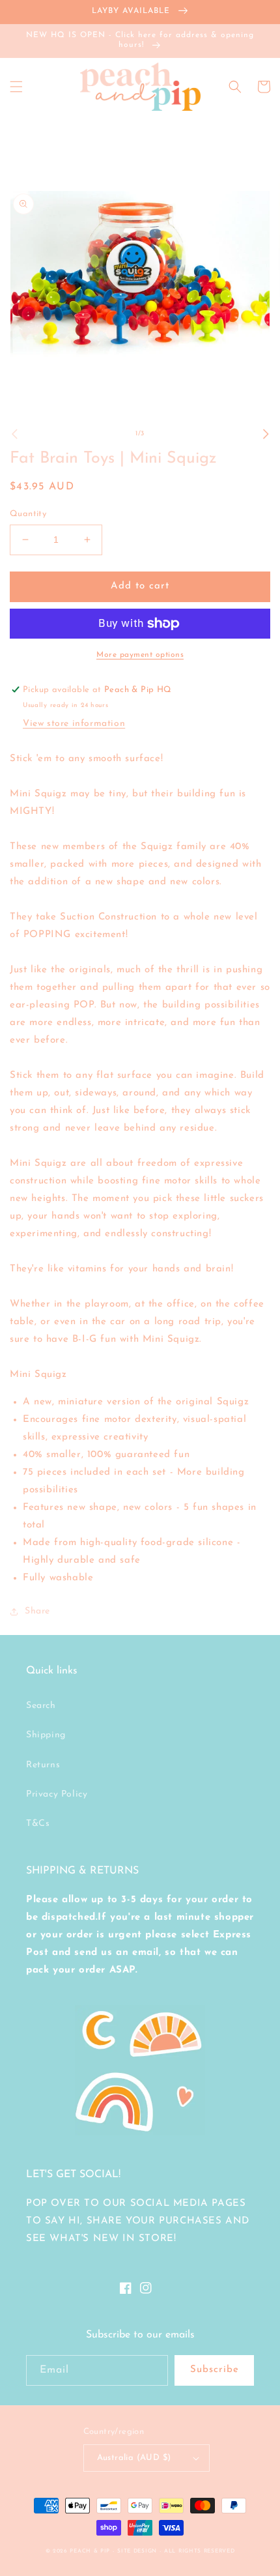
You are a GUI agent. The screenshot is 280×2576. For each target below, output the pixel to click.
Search (41, 1706)
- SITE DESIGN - (138, 2551)
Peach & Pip (90, 2551)
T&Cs (38, 1824)
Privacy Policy (57, 1794)
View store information (74, 724)
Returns (43, 1765)
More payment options (140, 655)
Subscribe (215, 2370)
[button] (16, 87)
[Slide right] (266, 434)
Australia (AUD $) (134, 2458)
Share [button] (37, 1611)
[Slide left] (14, 434)
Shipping (46, 1735)
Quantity (28, 514)
